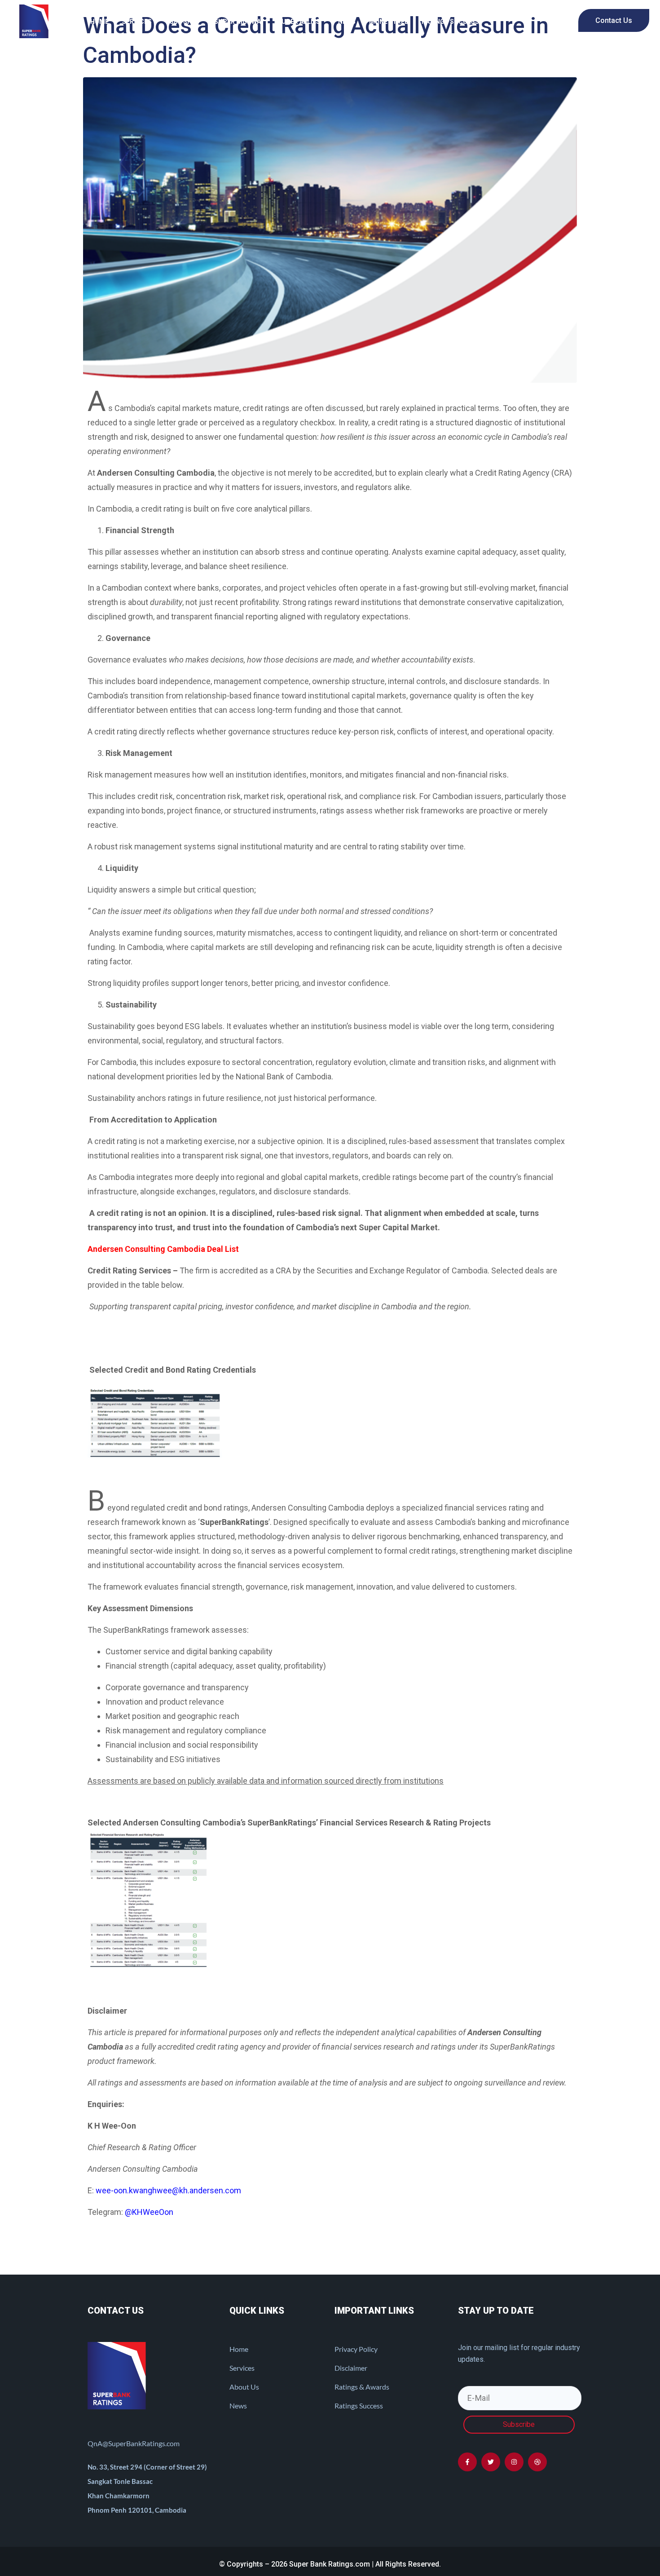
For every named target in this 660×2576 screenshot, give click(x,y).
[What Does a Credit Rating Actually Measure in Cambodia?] (330, 229)
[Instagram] (514, 2462)
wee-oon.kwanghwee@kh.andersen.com (168, 2190)
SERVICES (137, 22)
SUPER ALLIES (299, 22)
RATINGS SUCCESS (450, 22)
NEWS (347, 22)
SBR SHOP (185, 22)
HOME (99, 22)
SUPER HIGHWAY (239, 22)
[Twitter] (491, 2462)
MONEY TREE (389, 22)
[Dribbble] (537, 2462)
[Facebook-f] (467, 2462)
